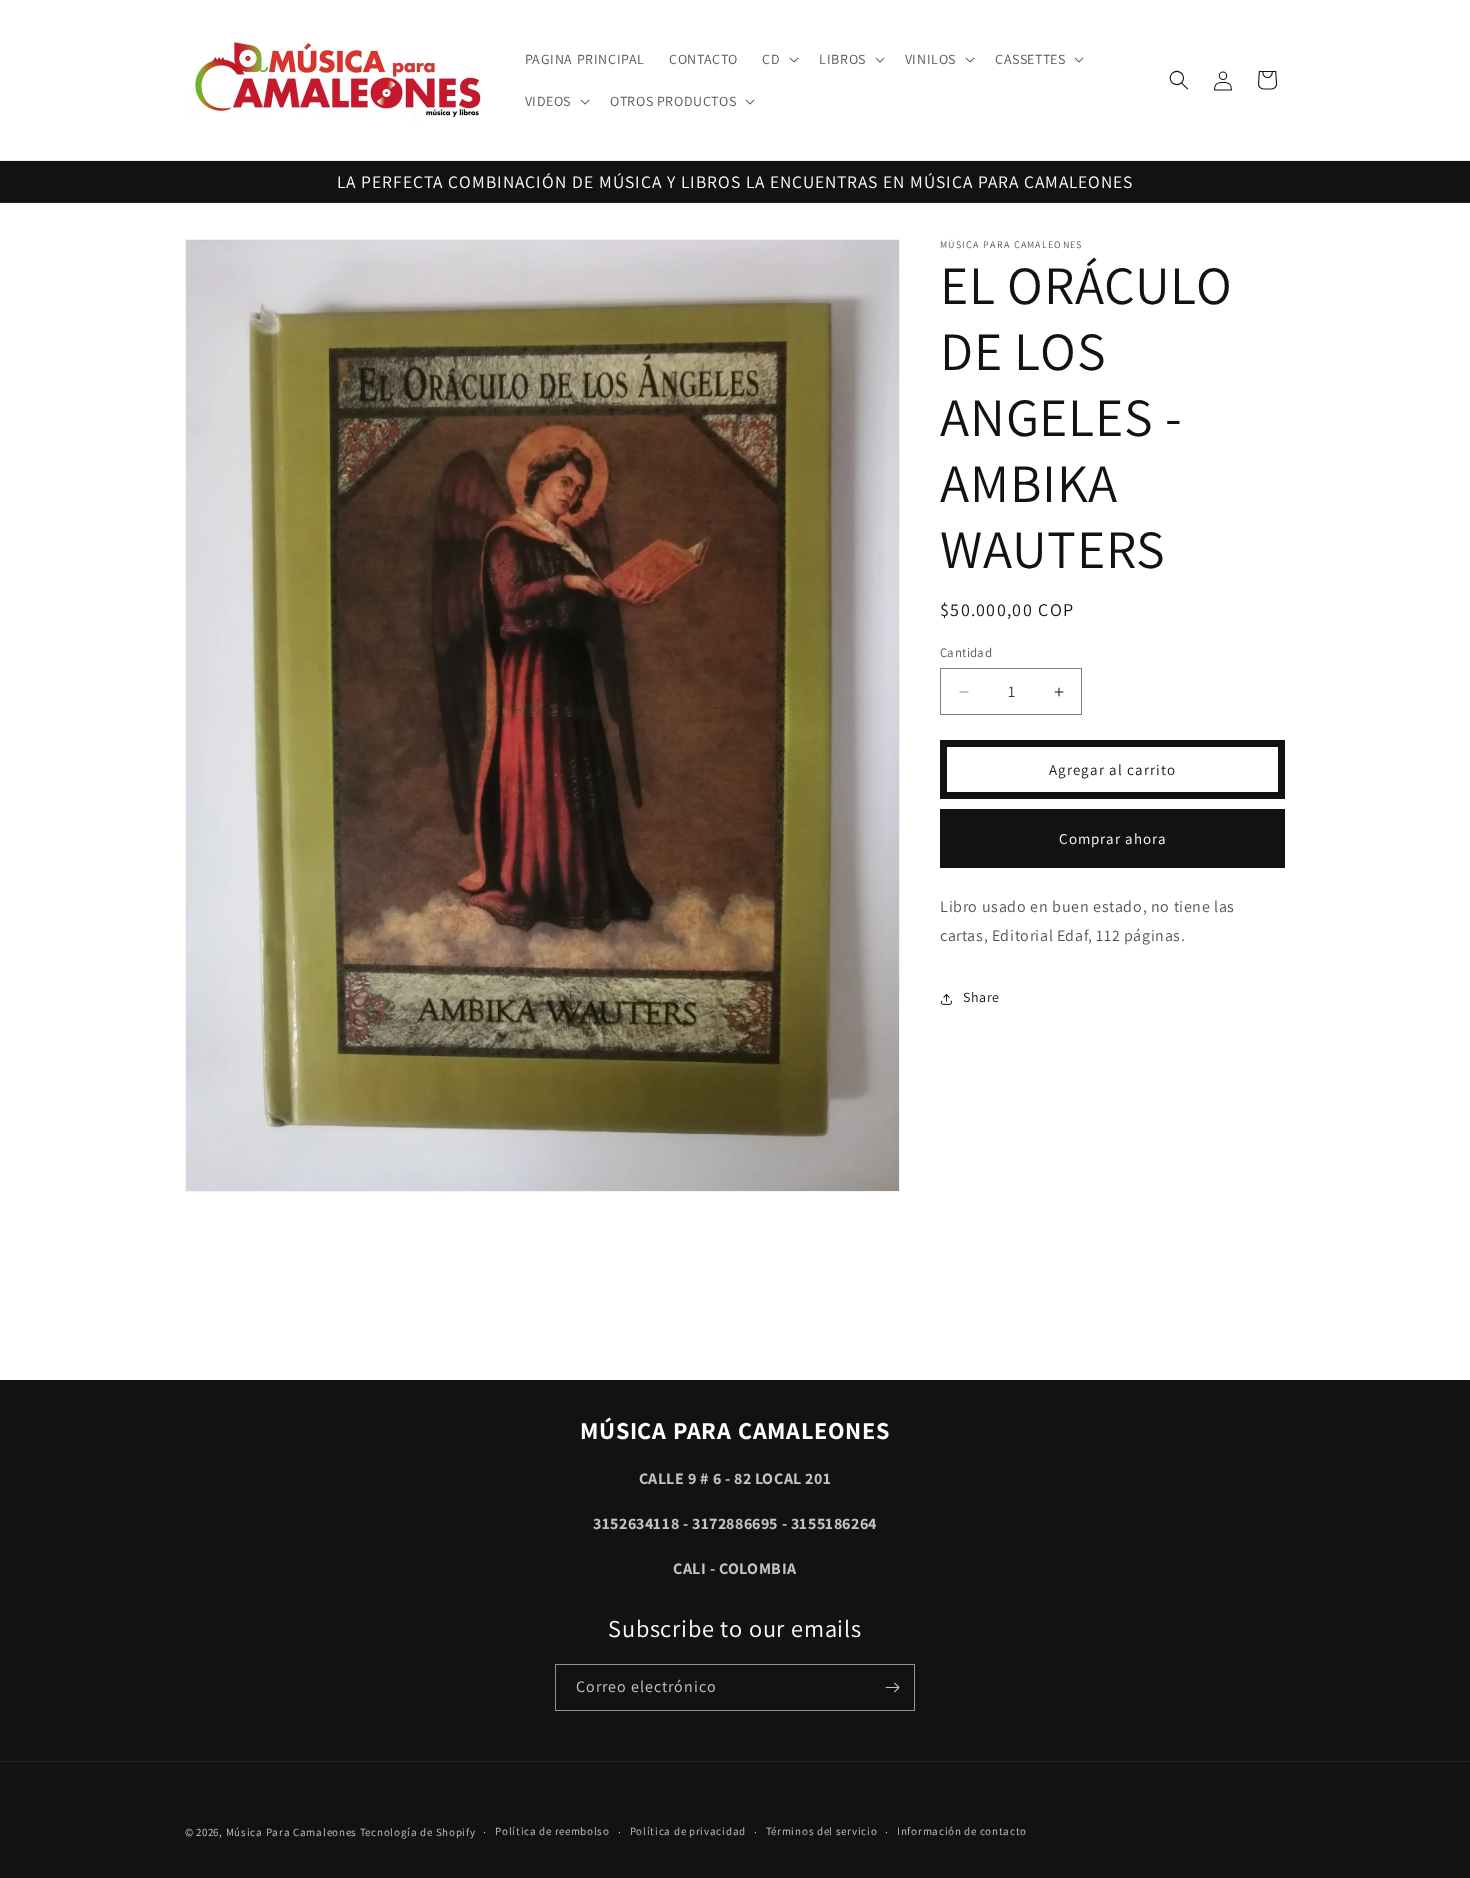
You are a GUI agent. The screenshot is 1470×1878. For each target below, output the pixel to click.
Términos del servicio (822, 1832)
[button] (778, 59)
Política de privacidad (688, 1832)
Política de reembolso (552, 1832)
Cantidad (966, 652)
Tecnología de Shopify (418, 1832)
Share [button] (981, 998)
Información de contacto (962, 1832)
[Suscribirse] (892, 1687)
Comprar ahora (1113, 838)
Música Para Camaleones (291, 1832)
